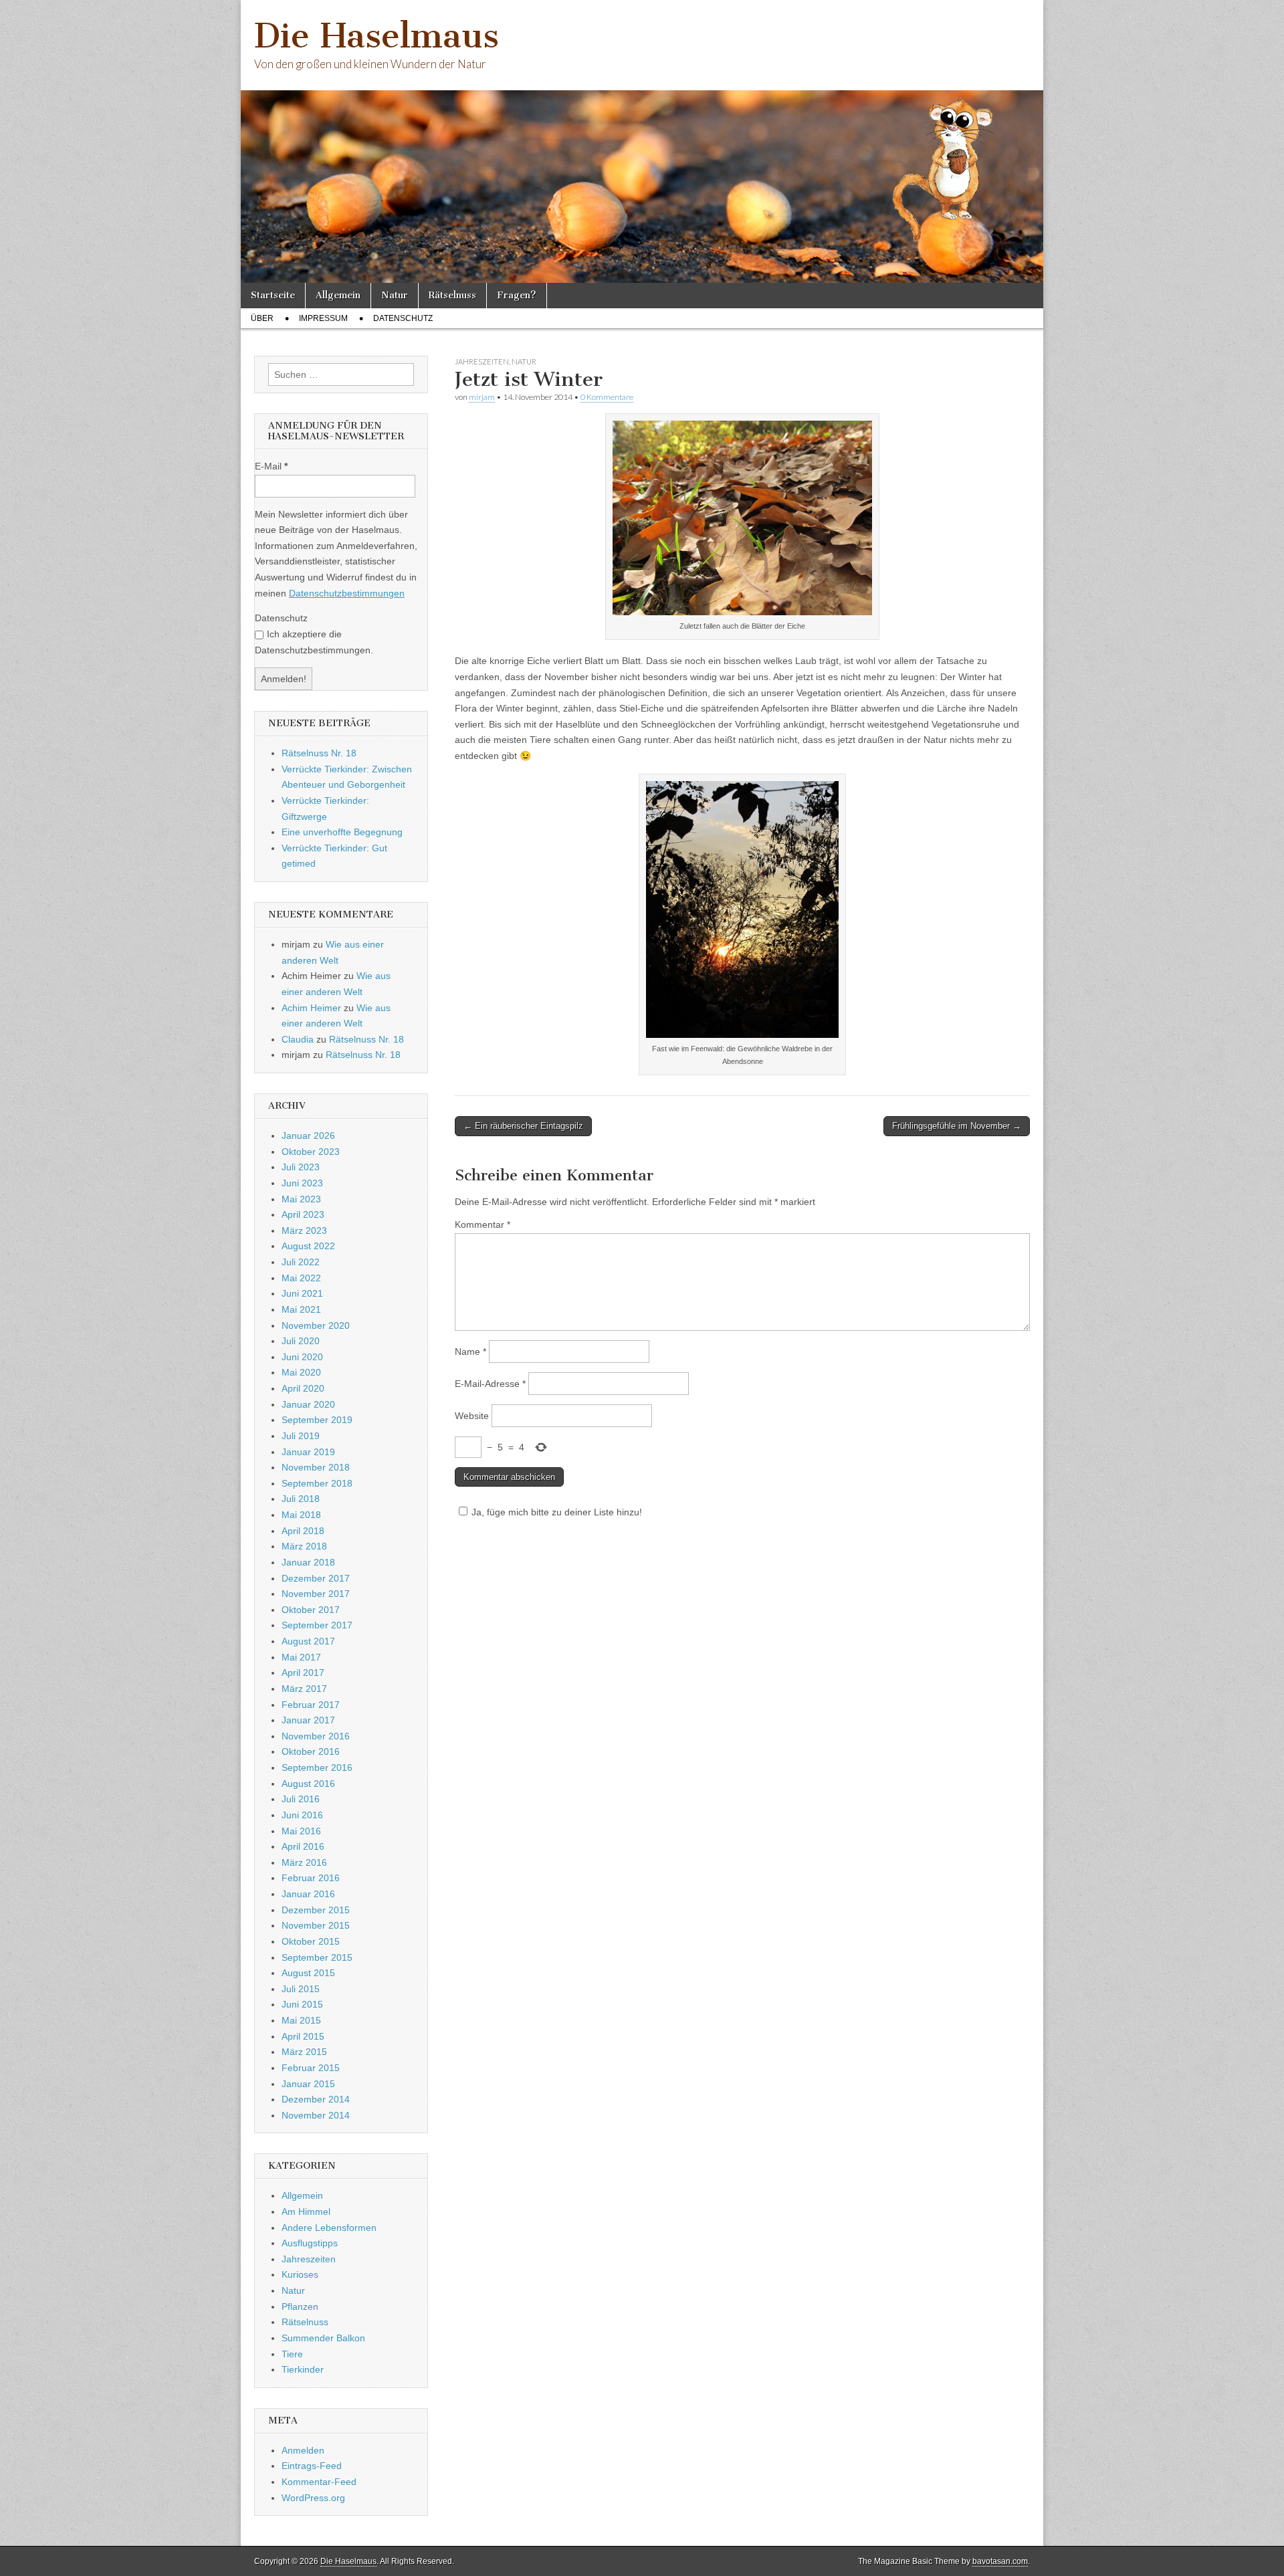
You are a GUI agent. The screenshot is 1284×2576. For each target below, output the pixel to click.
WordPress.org (313, 2498)
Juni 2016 (302, 1815)
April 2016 (303, 1846)
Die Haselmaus (377, 36)
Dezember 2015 (316, 1910)
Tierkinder (303, 2369)
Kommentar (483, 1224)
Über (262, 318)
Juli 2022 (301, 1262)
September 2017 (317, 1625)
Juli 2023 (301, 1167)
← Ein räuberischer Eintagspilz (523, 1126)
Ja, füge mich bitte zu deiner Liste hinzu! (557, 1512)
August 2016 (308, 1784)
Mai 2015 (301, 2020)
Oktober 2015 (311, 1941)
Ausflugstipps (310, 2243)
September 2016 (317, 1767)
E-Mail (271, 466)
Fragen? (517, 295)
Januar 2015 (308, 2084)
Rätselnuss (452, 295)
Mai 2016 (301, 1831)
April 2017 (303, 1673)
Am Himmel (306, 2212)
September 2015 (317, 1957)
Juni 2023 (302, 1183)
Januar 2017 (308, 1720)
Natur (395, 295)
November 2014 (316, 2115)
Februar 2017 (311, 1705)
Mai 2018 (301, 1515)
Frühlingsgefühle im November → (957, 1126)
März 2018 (304, 1546)
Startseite (273, 295)
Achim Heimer (311, 1008)
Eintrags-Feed (312, 2466)
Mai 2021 (301, 1309)
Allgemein (338, 295)
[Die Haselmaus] (642, 141)
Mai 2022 (301, 1278)
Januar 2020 (308, 1404)
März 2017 (304, 1689)
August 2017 (308, 1641)
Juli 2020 (301, 1341)
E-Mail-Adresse (490, 1384)
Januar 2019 (308, 1452)
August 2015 (308, 1973)
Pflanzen (300, 2306)
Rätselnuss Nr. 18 (319, 753)
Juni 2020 (302, 1357)
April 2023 (303, 1214)
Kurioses (300, 2274)
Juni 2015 (302, 2004)
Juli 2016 (301, 1799)
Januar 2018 (308, 1562)
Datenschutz (403, 318)
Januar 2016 (308, 1894)
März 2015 (304, 2052)
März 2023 (304, 1230)
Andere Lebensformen (329, 2228)
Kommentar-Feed (319, 2482)
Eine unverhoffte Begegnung (342, 832)
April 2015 (303, 2036)
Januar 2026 (308, 1136)
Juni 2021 (302, 1293)
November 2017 (316, 1594)
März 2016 (304, 1862)
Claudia (298, 1039)
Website (472, 1416)
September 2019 (317, 1420)
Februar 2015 (311, 2068)
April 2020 (303, 1388)
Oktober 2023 (311, 1152)
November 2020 (316, 1325)
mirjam (482, 397)
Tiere (292, 2354)
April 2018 (303, 1531)
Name (470, 1352)
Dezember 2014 (316, 2099)
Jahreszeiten (482, 361)
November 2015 (316, 1925)
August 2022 (308, 1246)
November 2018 (316, 1467)
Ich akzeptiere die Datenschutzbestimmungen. (314, 642)
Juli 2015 (301, 1989)
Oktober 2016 (311, 1751)
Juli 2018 (301, 1499)
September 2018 (317, 1483)
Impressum (323, 318)
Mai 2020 (301, 1372)
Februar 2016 (311, 1878)
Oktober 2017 (311, 1610)
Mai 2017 (301, 1657)
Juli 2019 (301, 1436)
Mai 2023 (301, 1199)
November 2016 (316, 1736)
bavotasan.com (1000, 2561)
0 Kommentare (607, 397)
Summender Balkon (323, 2338)
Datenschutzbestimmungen (347, 593)
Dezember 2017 (316, 1578)
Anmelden (303, 2450)
